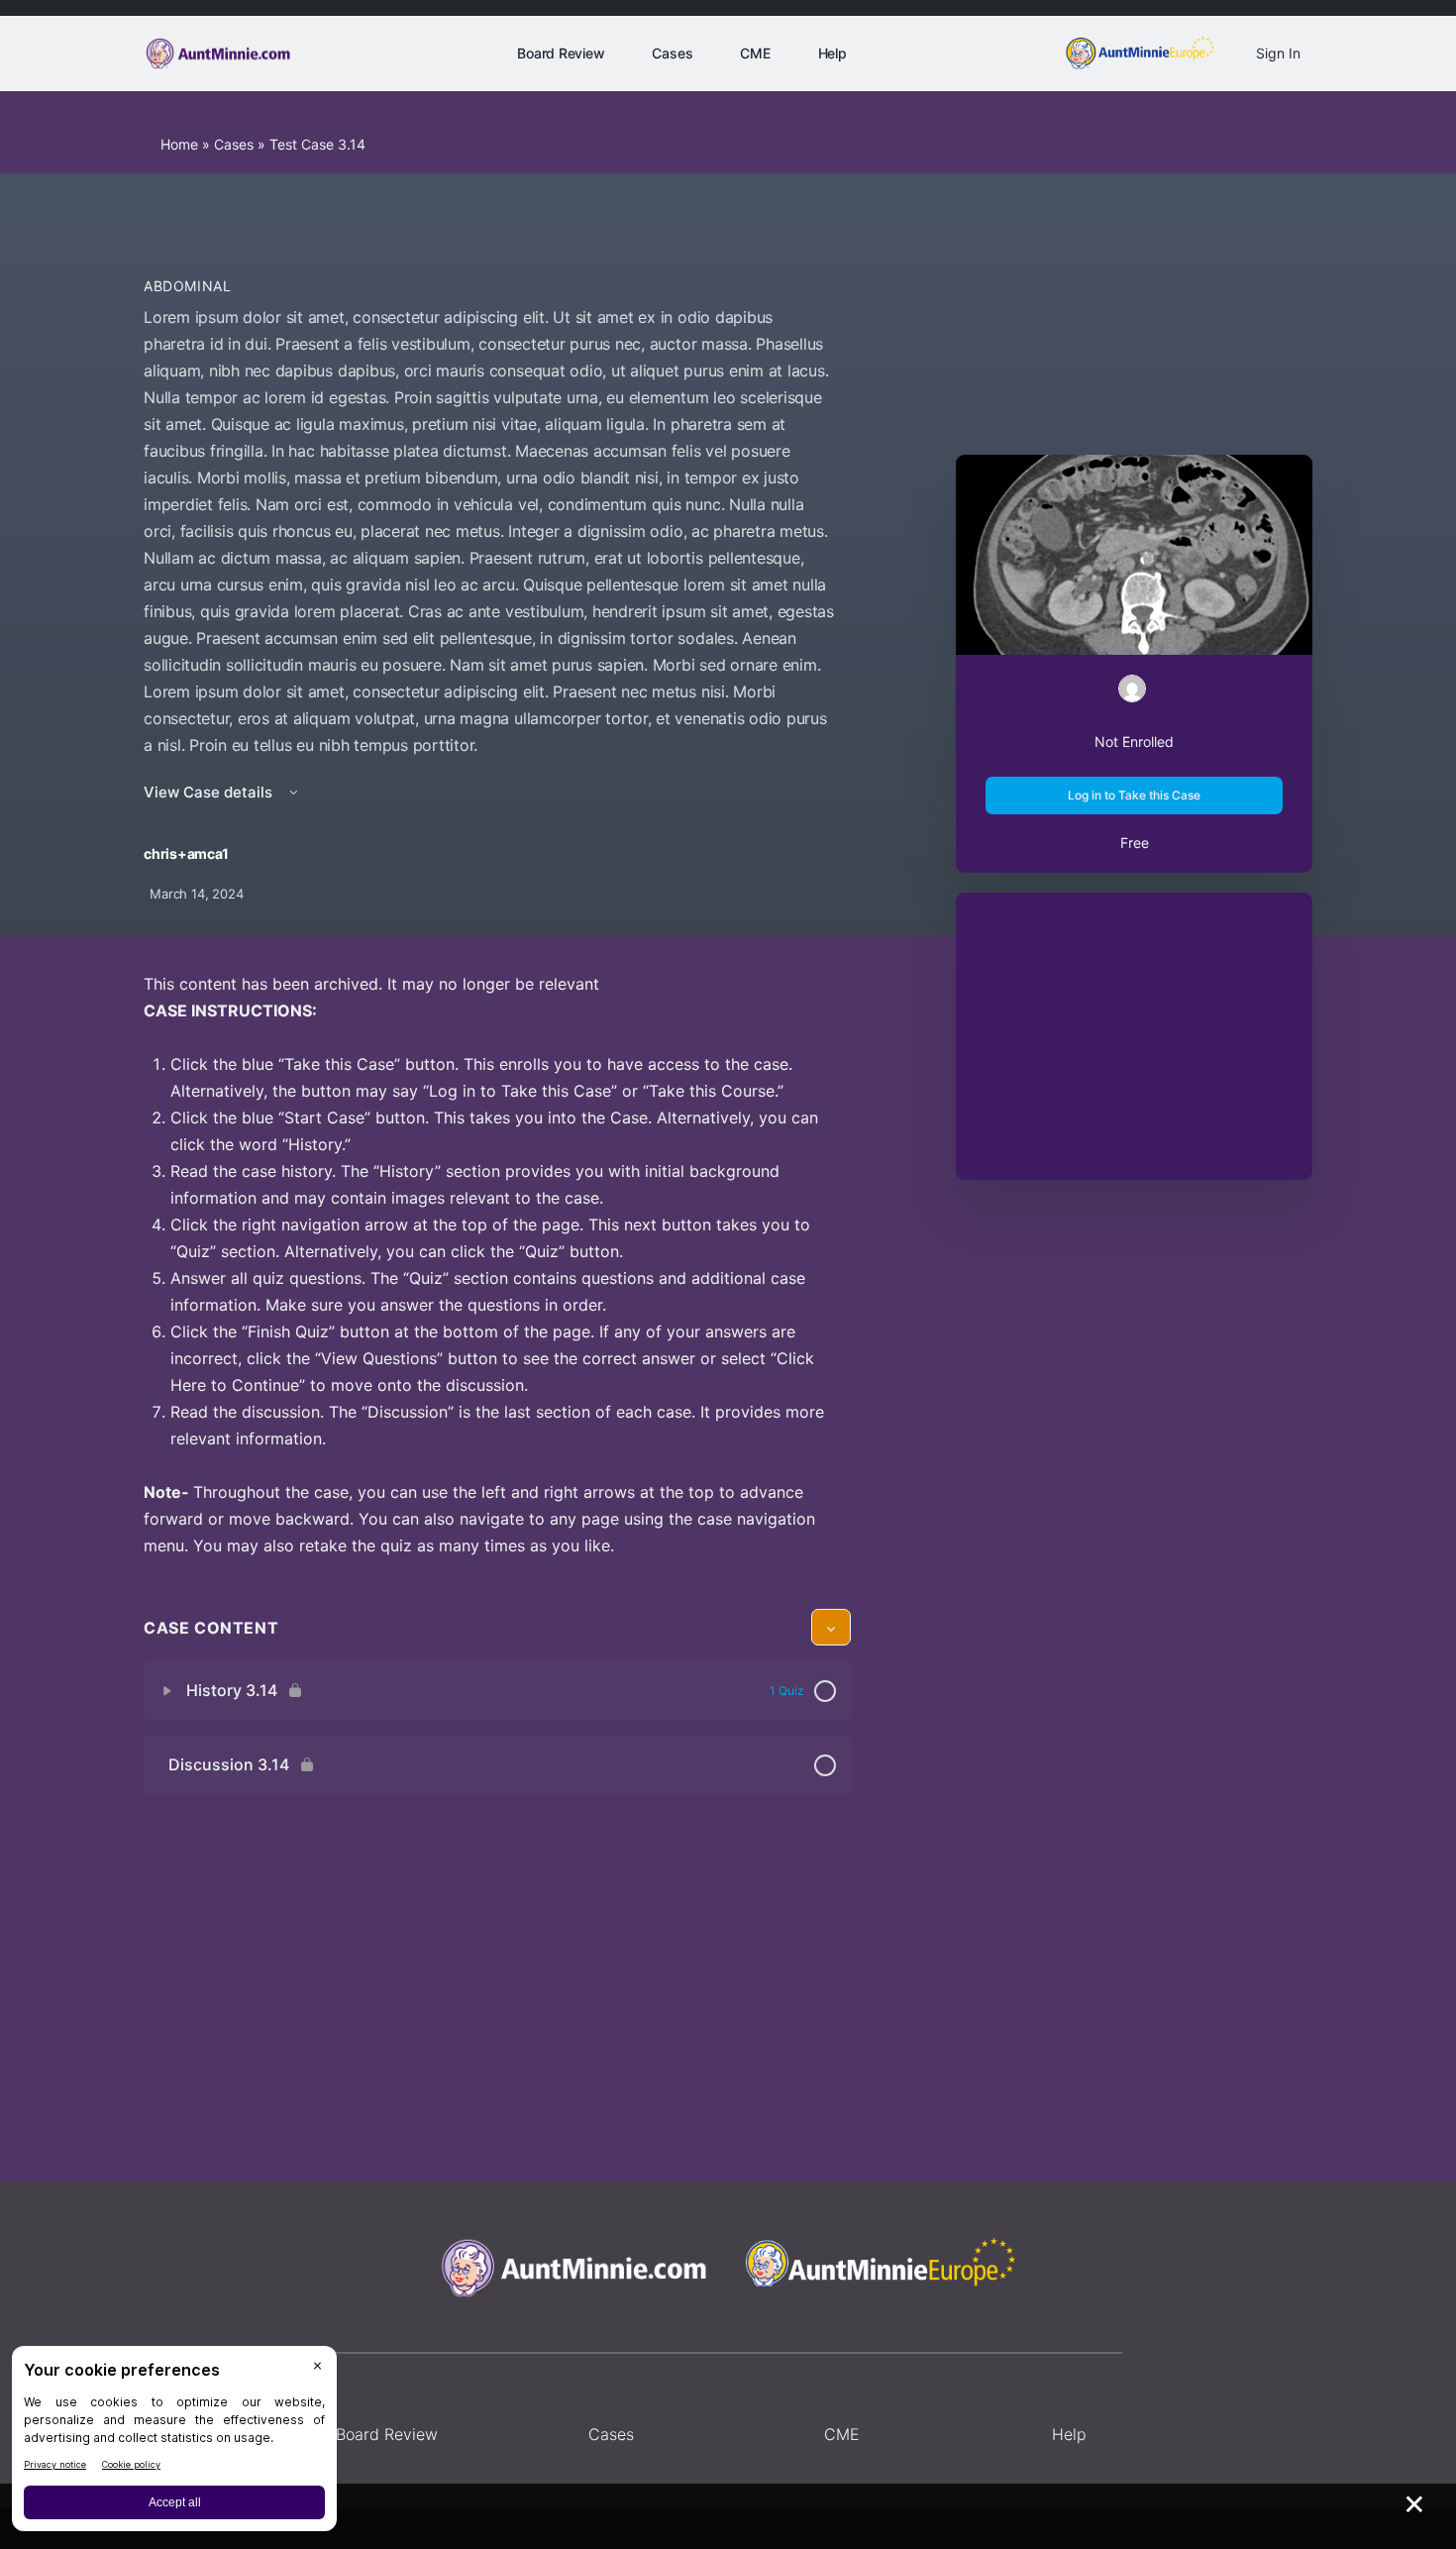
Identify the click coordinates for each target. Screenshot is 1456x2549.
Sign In (1278, 53)
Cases (234, 144)
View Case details (210, 792)
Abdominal (188, 286)
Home (179, 144)
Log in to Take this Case (1134, 795)
